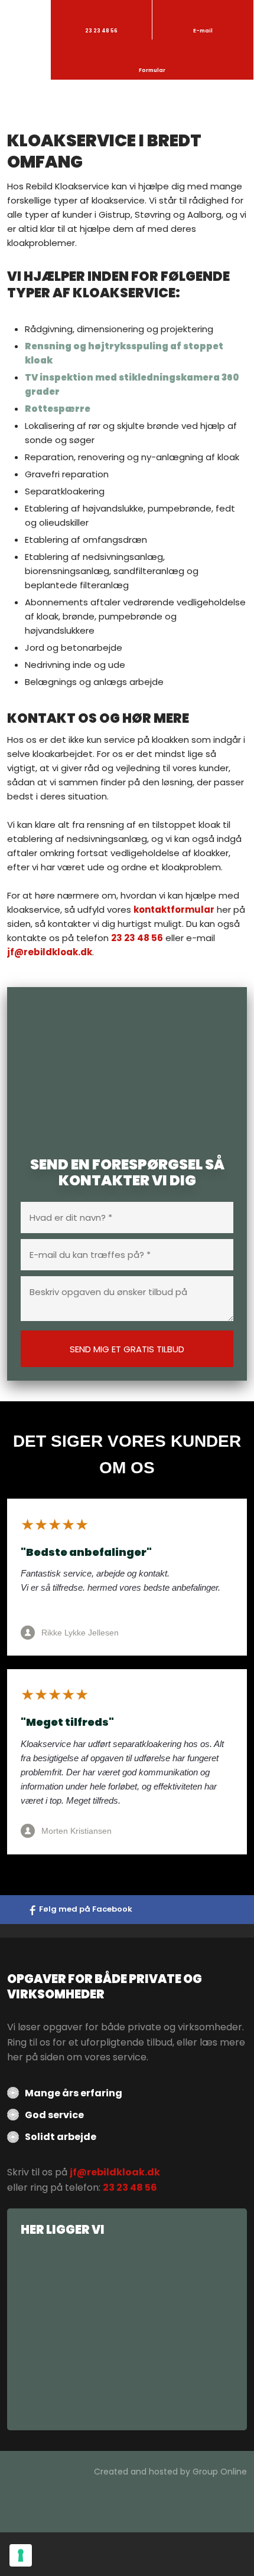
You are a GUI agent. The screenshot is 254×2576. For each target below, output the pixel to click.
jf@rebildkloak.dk (50, 952)
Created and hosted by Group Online (170, 2472)
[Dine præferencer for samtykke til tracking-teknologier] (21, 2555)
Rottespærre (58, 409)
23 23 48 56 (137, 938)
